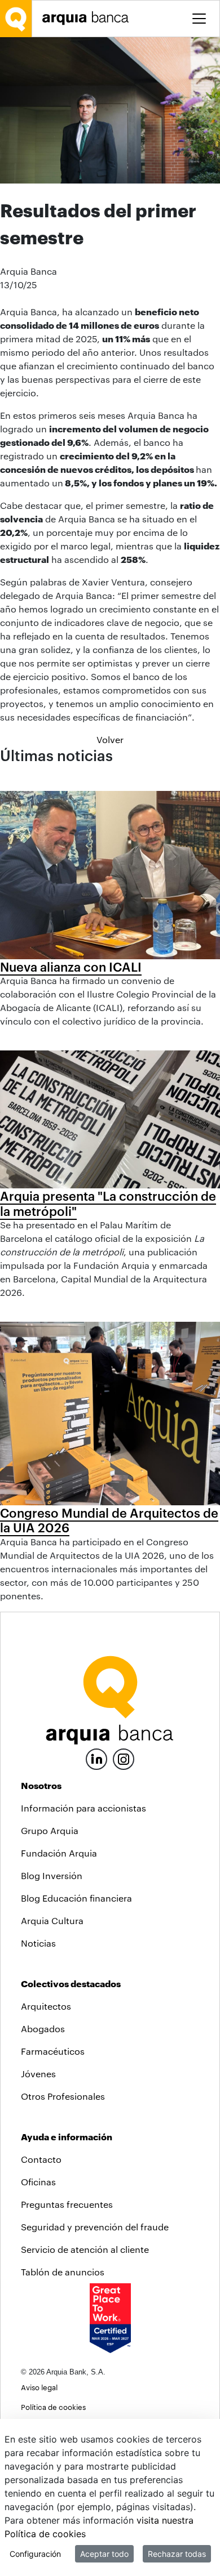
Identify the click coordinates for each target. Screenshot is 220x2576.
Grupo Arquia (50, 1830)
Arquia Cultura (52, 1920)
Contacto (41, 2159)
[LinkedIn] (96, 1758)
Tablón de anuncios (63, 2272)
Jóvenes (38, 2074)
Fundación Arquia (59, 1853)
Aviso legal (39, 2387)
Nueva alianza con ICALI (71, 967)
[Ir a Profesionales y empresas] (89, 18)
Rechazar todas (177, 2554)
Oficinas (38, 2182)
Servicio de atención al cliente (85, 2249)
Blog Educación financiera (76, 1898)
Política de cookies (53, 2407)
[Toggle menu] (199, 19)
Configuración (35, 2554)
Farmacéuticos (53, 2051)
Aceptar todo (104, 2554)
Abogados (43, 2029)
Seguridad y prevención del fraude (95, 2227)
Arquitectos (46, 2006)
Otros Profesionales (63, 2096)
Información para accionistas (83, 1808)
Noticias (38, 1943)
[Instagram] (124, 1758)
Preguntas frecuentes (67, 2204)
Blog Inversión (52, 1875)
